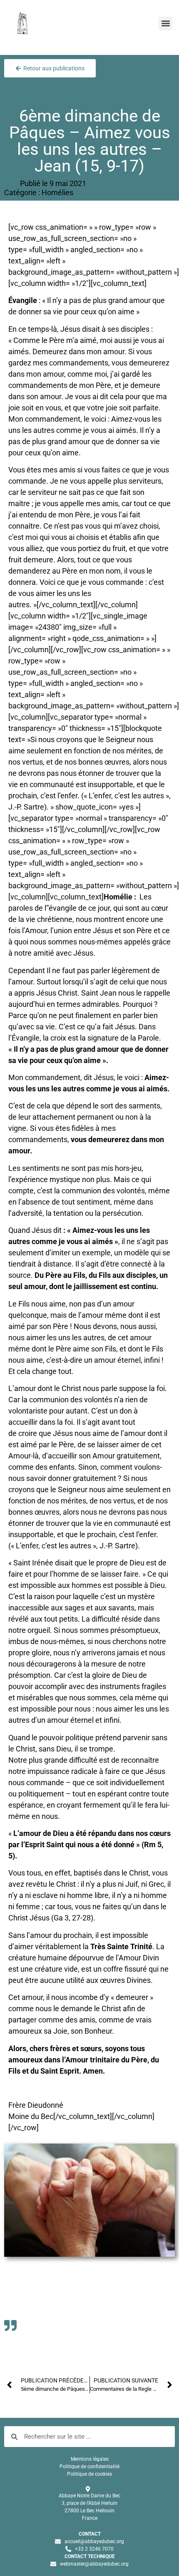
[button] (165, 24)
